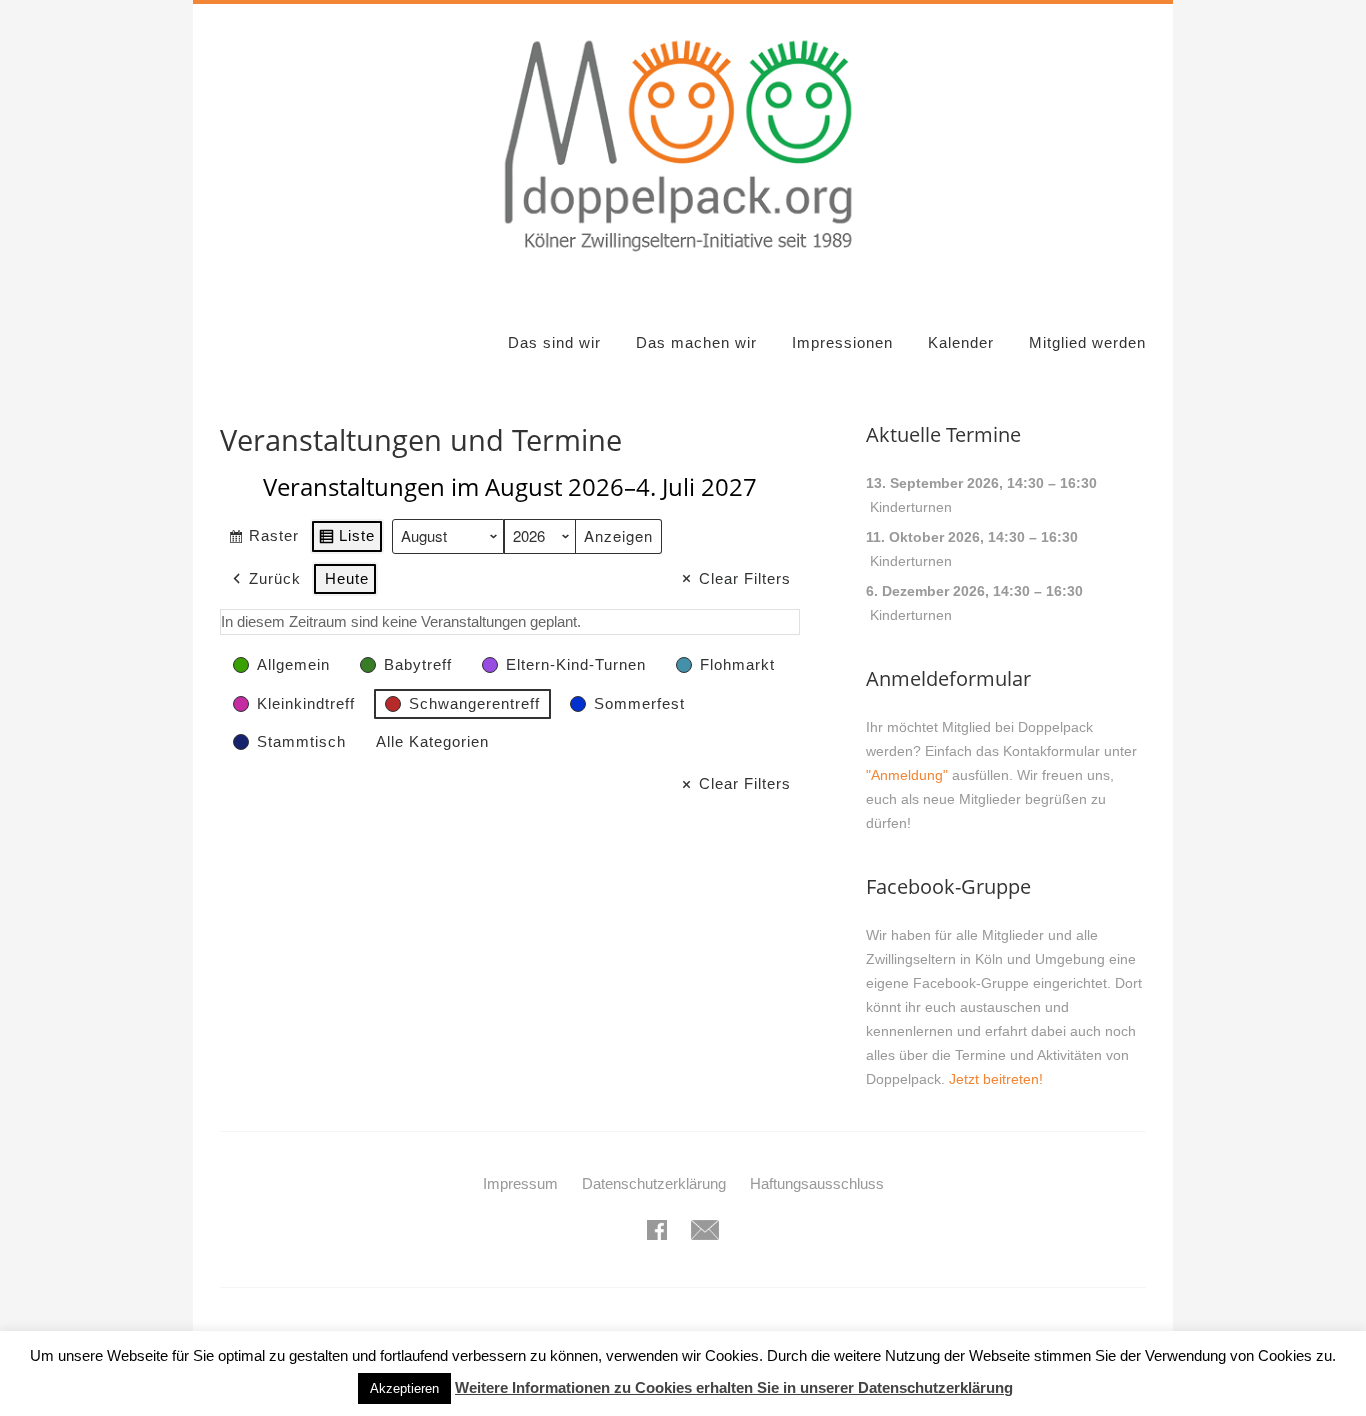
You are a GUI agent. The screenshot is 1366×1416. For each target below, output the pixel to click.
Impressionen (842, 342)
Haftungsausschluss (817, 1183)
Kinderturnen (911, 507)
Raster (263, 540)
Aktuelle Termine (943, 434)
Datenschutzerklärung (654, 1183)
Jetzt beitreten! (996, 1079)
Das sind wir (554, 342)
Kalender (961, 342)
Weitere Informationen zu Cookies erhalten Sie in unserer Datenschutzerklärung (734, 1387)
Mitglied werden (1087, 342)
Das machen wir (696, 342)
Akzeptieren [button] (404, 1388)
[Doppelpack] (682, 263)
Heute (347, 578)
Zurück (275, 578)
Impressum (520, 1183)
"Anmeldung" (907, 775)
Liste (346, 540)
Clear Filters (745, 578)
